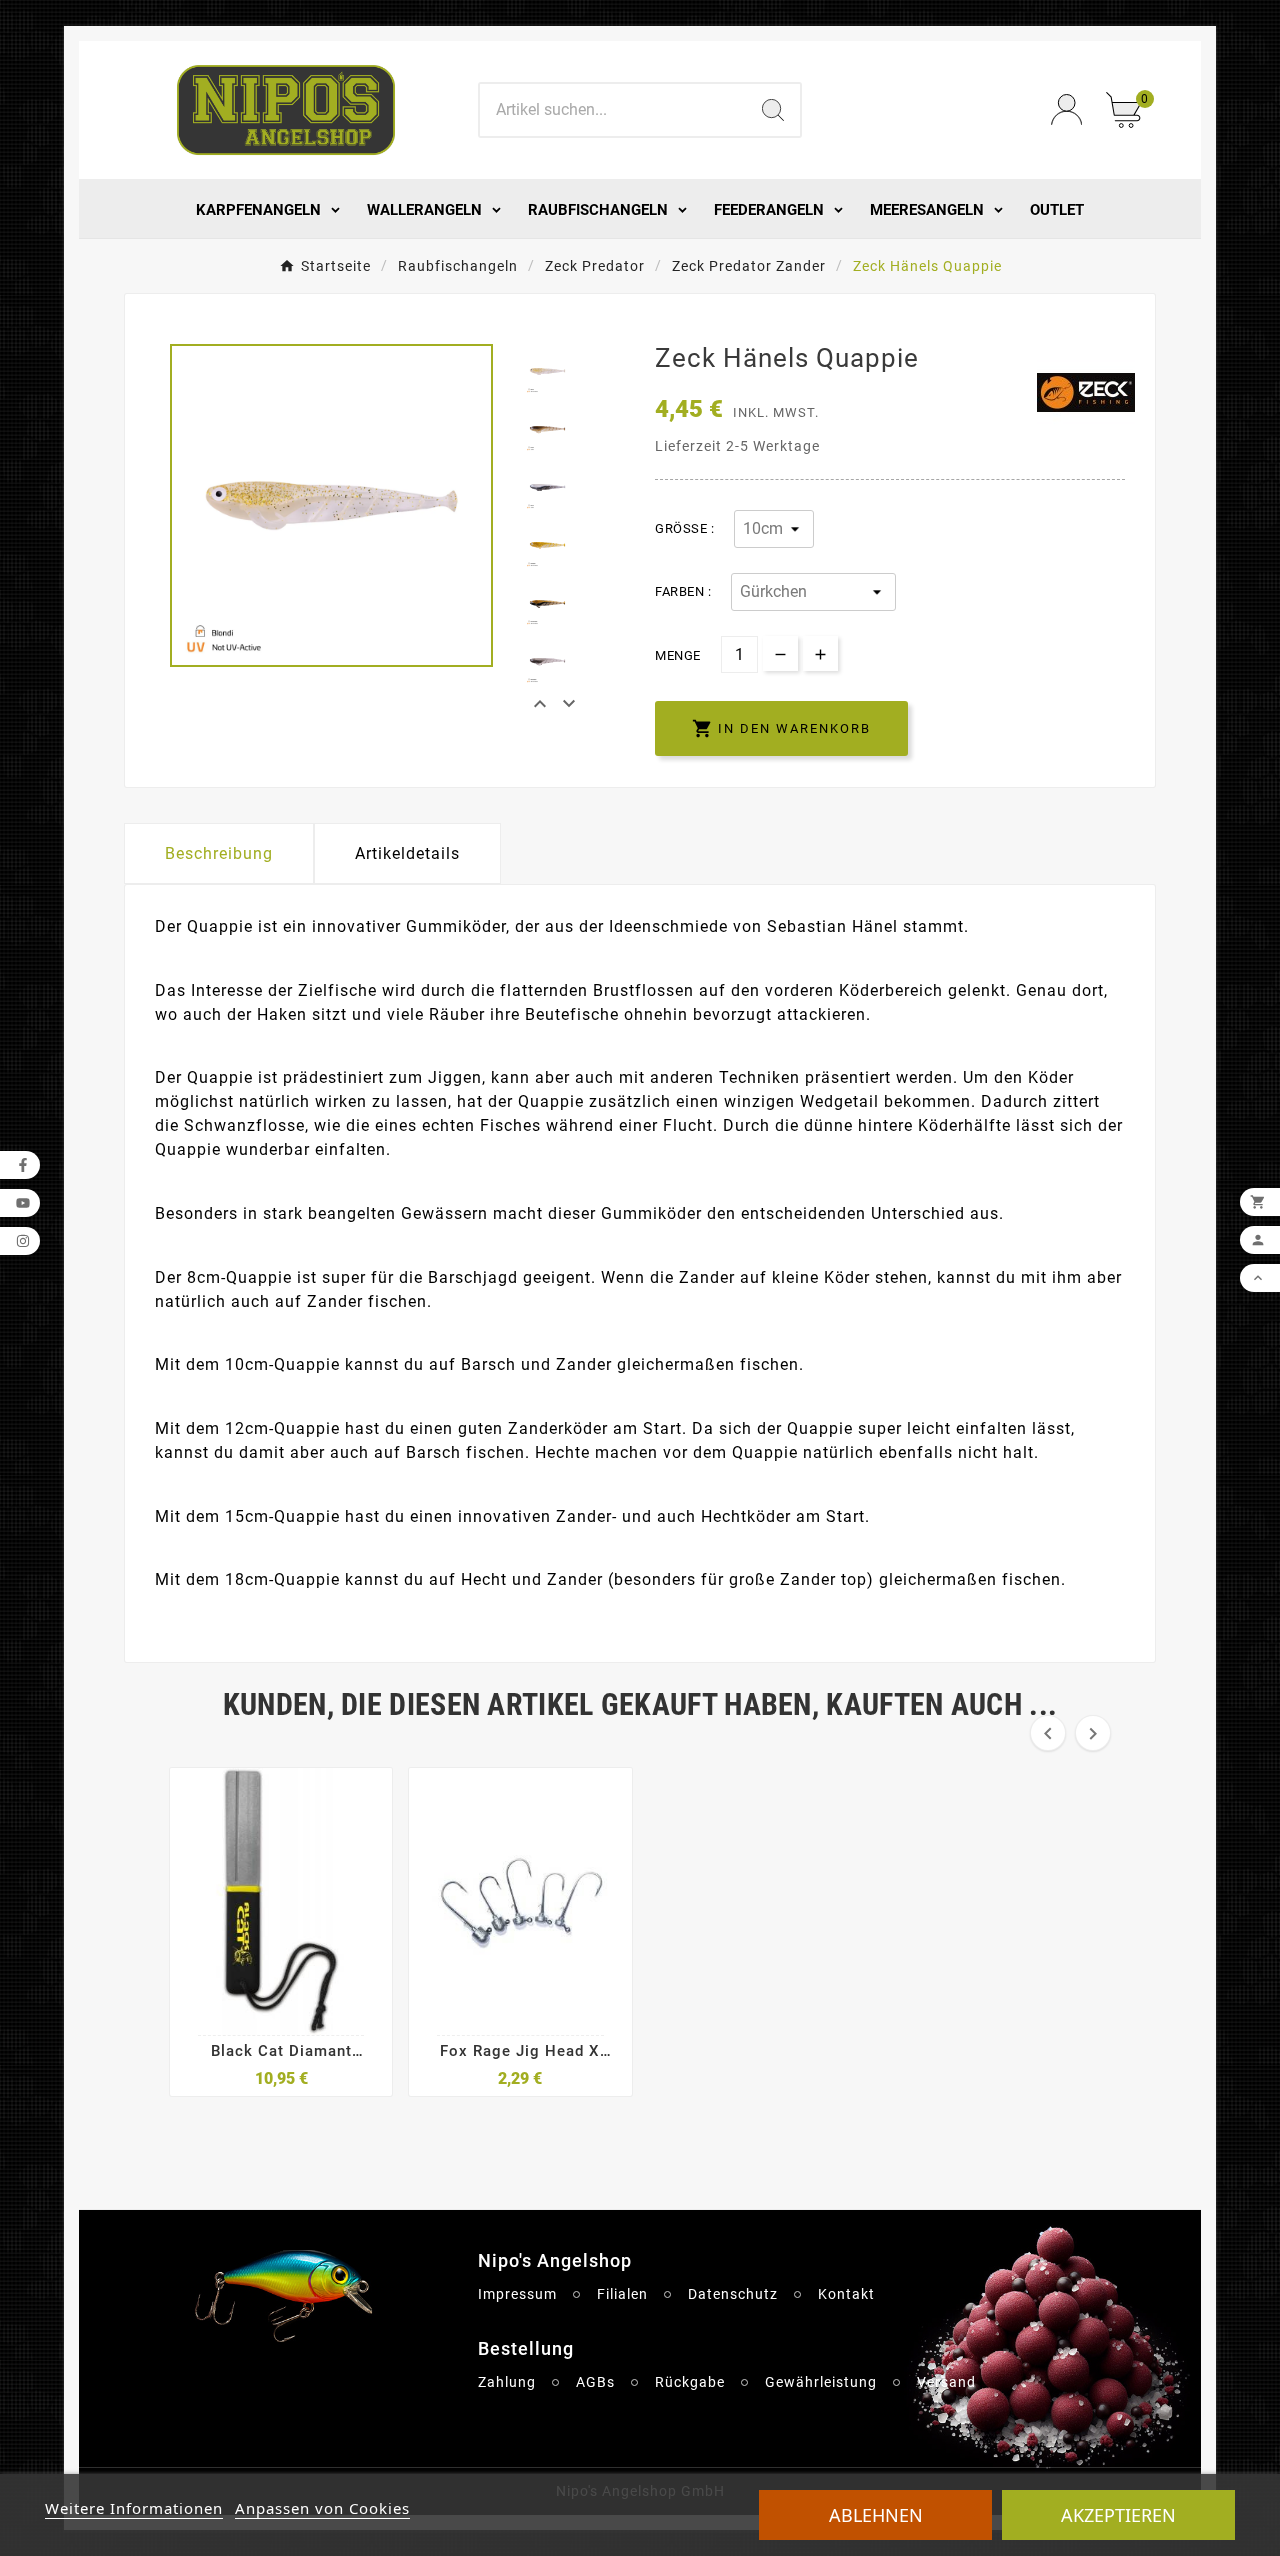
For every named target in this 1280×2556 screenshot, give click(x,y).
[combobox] (613, 110)
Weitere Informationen (134, 2508)
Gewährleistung (821, 2382)
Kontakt (846, 2294)
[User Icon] (1066, 109)
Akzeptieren (1118, 2515)
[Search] (773, 110)
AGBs (595, 2382)
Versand (946, 2382)
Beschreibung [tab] (219, 853)
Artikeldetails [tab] (407, 853)
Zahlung (507, 2382)
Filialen (622, 2294)
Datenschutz (733, 2294)
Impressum (517, 2294)
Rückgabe (690, 2382)
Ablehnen (876, 2515)
